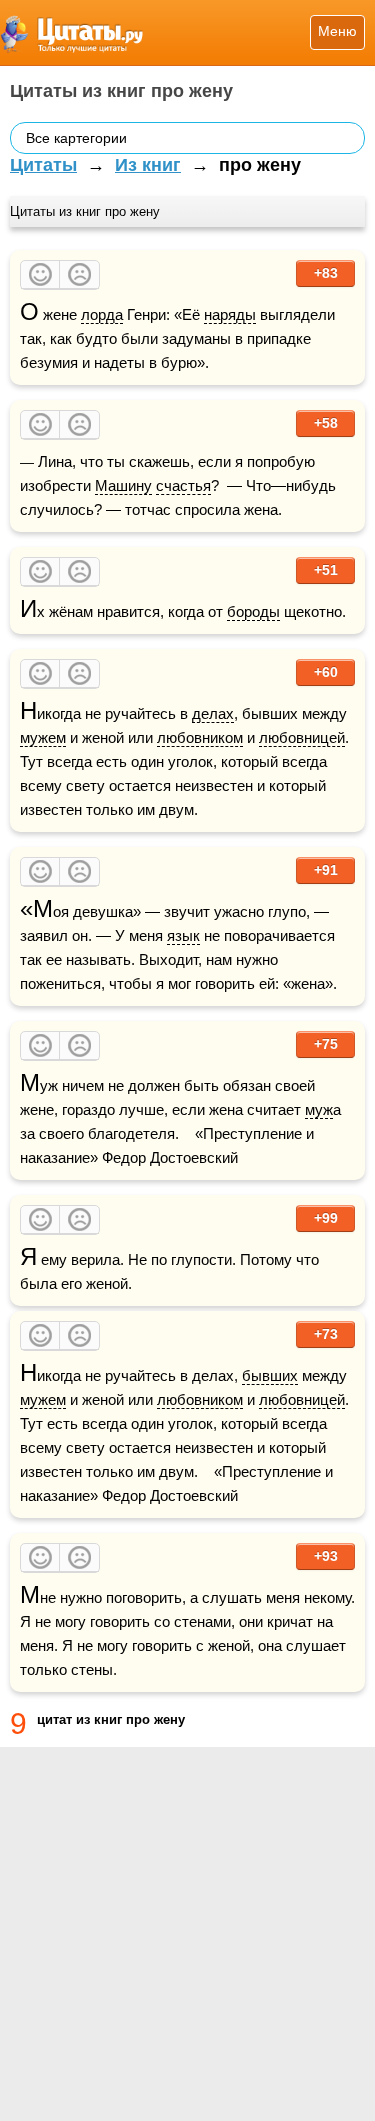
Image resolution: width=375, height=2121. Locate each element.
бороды (253, 611)
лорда (102, 314)
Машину (123, 485)
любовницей (302, 737)
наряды (230, 314)
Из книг (148, 165)
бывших (270, 1375)
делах (213, 713)
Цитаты (43, 165)
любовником (200, 737)
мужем (43, 737)
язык (183, 935)
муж (319, 1109)
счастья (183, 485)
